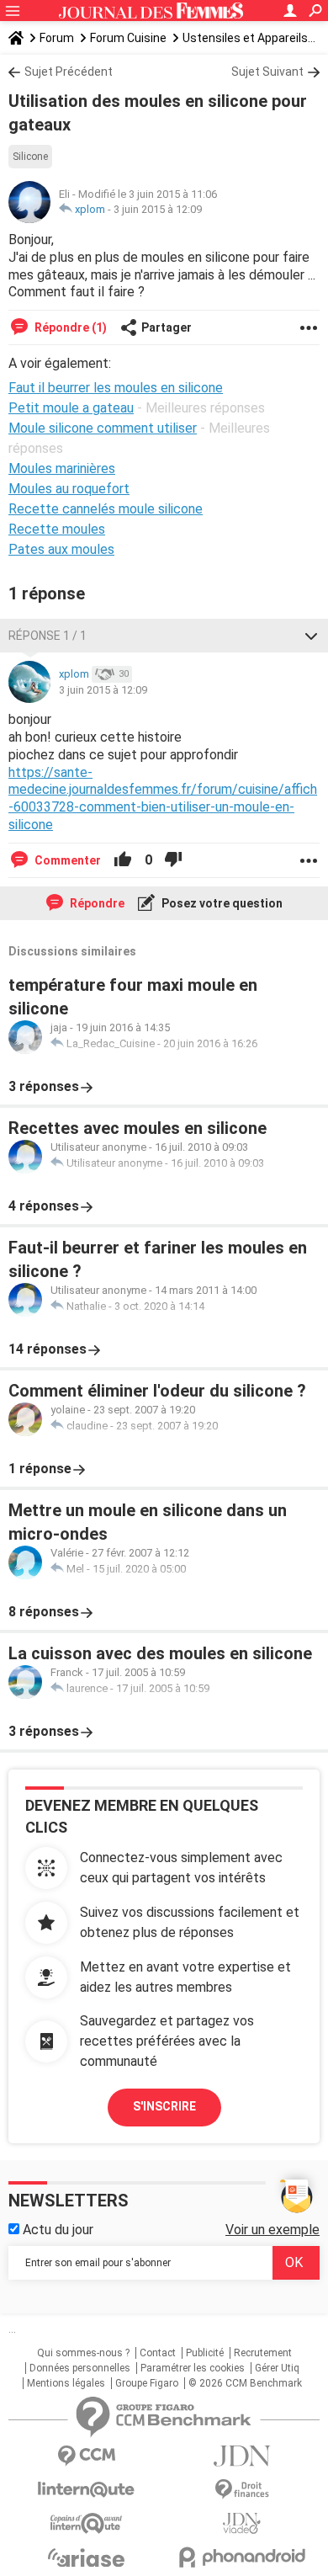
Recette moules (57, 529)
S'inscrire (164, 2106)
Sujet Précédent (69, 72)
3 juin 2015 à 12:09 (158, 209)
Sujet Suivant (267, 72)
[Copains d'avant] (86, 2523)
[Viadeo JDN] (242, 2523)
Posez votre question (221, 903)
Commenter (66, 860)
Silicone (30, 157)
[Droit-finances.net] (242, 2490)
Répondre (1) (69, 327)
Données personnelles (80, 2368)
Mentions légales (66, 2383)
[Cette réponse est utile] (123, 860)
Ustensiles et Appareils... (249, 38)
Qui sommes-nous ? (83, 2353)
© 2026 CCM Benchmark (245, 2383)
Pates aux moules (61, 549)
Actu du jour (56, 2230)
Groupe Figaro (147, 2383)
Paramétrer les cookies (193, 2368)
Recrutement (263, 2353)
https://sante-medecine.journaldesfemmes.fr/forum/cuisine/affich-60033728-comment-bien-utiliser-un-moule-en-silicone (163, 798)
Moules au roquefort (69, 489)
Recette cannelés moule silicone (106, 509)
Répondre (96, 903)
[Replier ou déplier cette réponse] (311, 636)
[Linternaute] (86, 2490)
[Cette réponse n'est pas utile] (173, 860)
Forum (57, 38)
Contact (158, 2353)
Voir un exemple (272, 2230)
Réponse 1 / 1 (48, 636)
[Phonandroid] (242, 2557)
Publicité (205, 2353)
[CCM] (86, 2456)
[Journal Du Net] (242, 2456)
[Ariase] (86, 2557)
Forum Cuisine (128, 38)
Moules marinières (62, 468)
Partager (167, 327)
